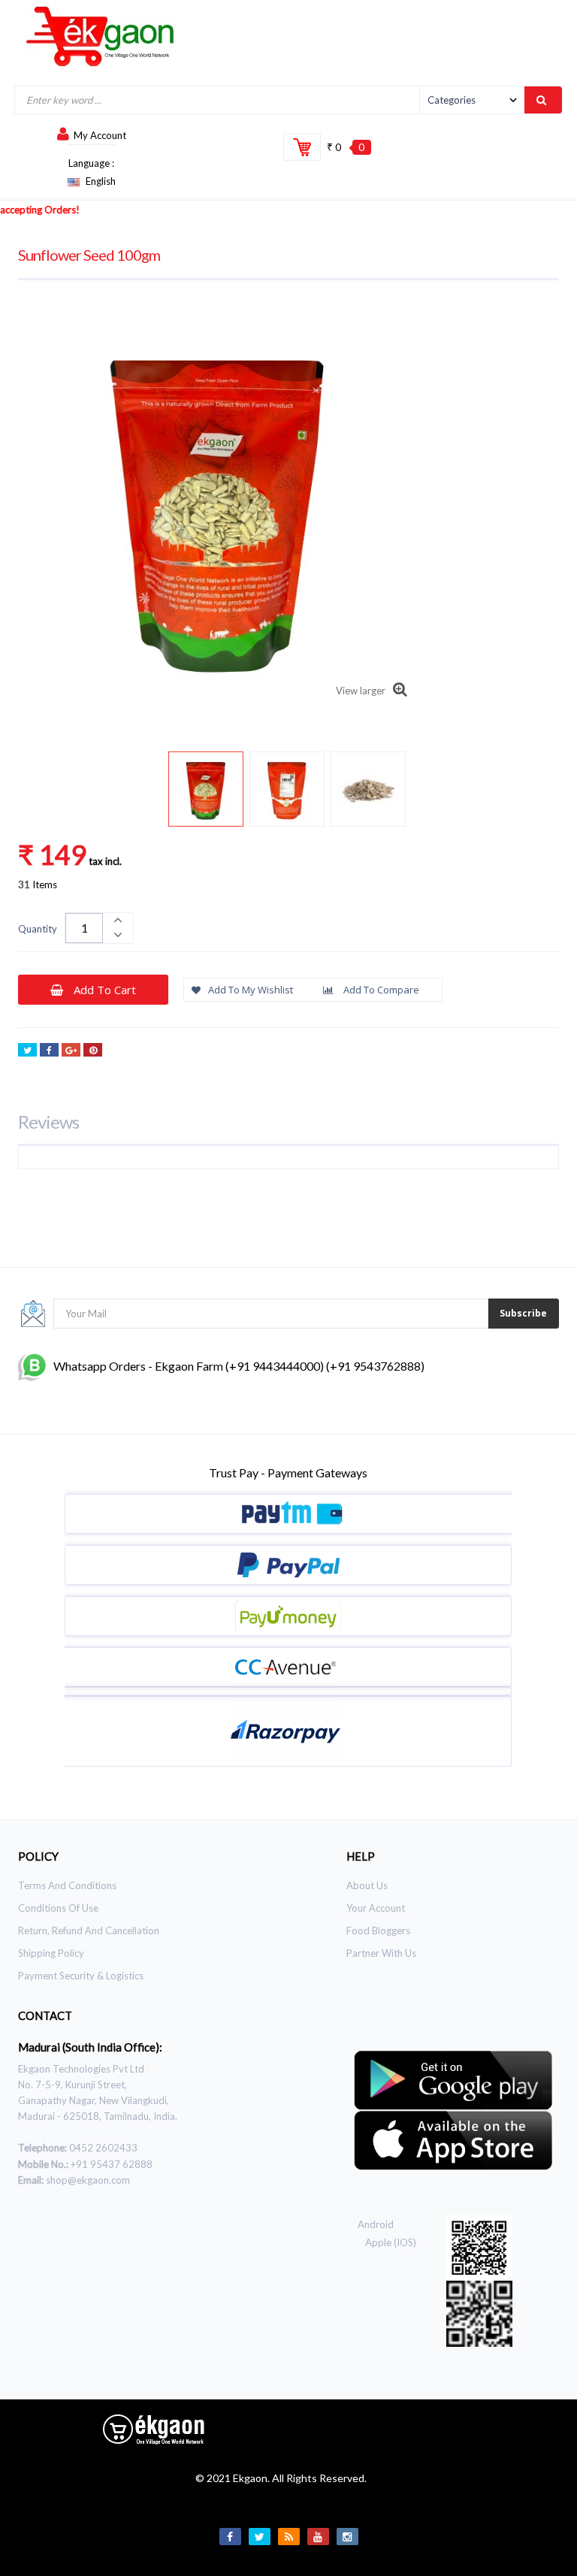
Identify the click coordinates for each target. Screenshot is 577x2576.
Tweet (27, 1050)
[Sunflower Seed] (206, 789)
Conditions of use (58, 1908)
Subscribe (523, 1313)
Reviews (48, 1122)
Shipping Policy (51, 1953)
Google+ (71, 1050)
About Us (367, 1885)
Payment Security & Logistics (81, 1976)
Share (49, 1050)
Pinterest (93, 1050)
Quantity (38, 929)
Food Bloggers (378, 1930)
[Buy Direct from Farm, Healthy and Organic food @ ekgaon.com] (101, 36)
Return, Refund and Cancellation (89, 1930)
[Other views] (50, 792)
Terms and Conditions (67, 1885)
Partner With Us (381, 1953)
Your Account (376, 1908)
